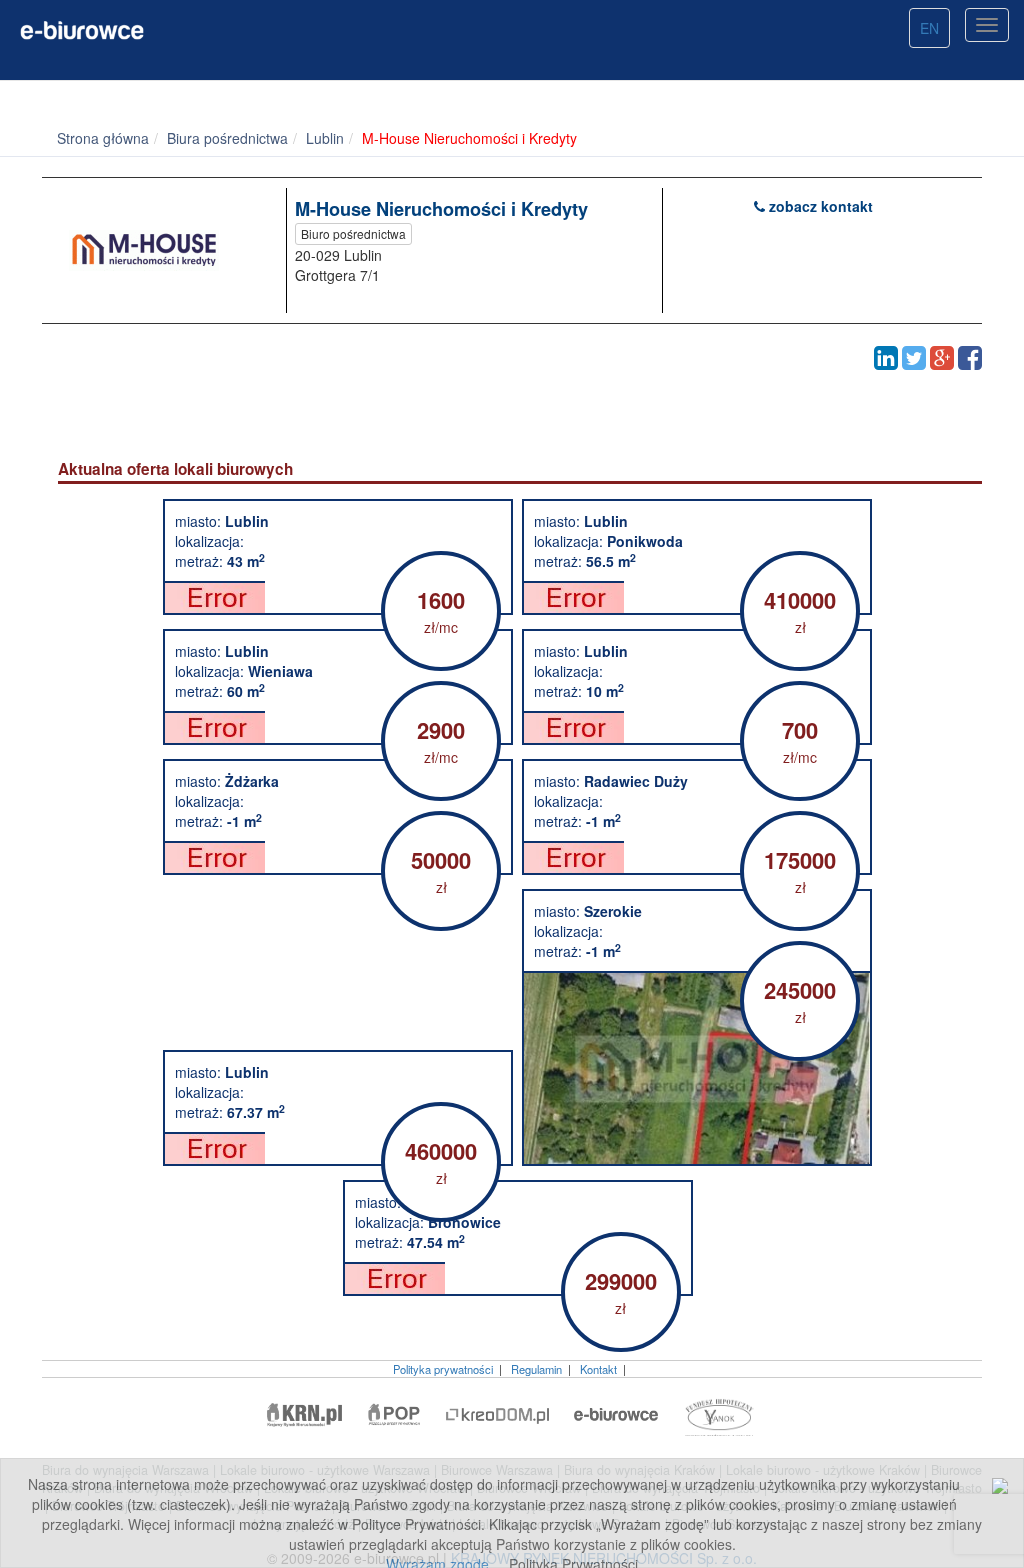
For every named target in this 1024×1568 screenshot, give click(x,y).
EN (929, 28)
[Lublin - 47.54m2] (518, 1278)
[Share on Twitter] (914, 358)
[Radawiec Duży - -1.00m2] (697, 857)
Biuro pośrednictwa (353, 233)
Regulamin (536, 1369)
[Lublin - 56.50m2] (697, 597)
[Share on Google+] (942, 358)
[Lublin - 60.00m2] (338, 727)
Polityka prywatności (443, 1369)
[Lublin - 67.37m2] (338, 1148)
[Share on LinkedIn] (886, 358)
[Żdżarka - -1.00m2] (338, 857)
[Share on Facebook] (970, 358)
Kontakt (598, 1369)
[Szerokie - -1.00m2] (697, 1067)
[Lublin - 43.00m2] (338, 597)
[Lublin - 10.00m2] (697, 727)
